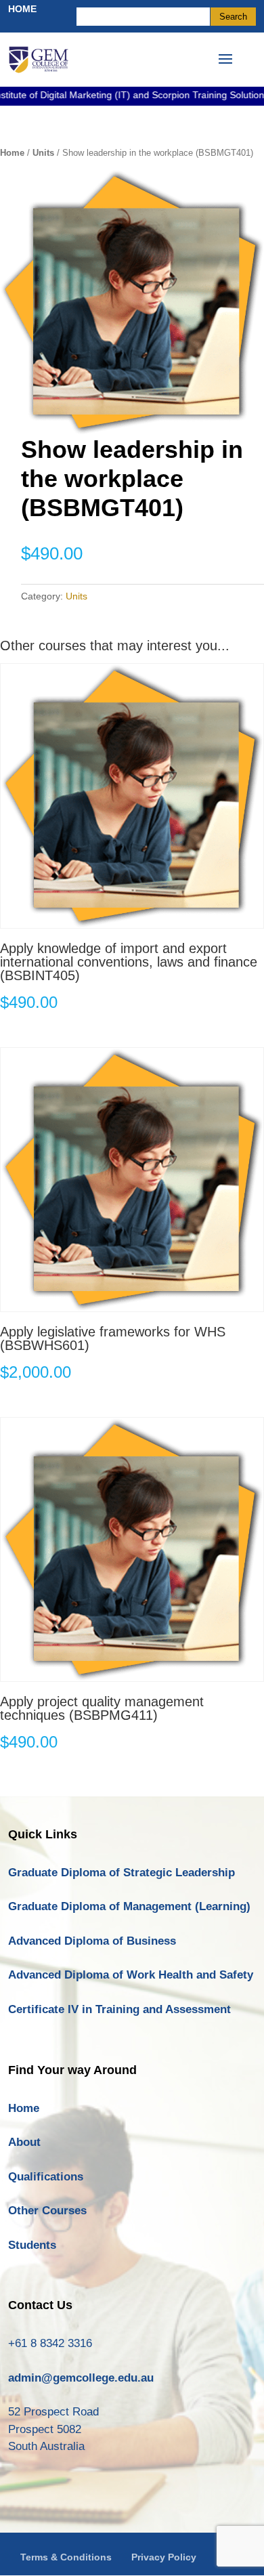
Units (43, 153)
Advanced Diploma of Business (92, 1941)
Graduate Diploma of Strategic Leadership (122, 1873)
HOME (22, 9)
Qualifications (46, 2177)
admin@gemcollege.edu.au (81, 2378)
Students (32, 2245)
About (24, 2142)
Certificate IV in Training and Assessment (119, 2009)
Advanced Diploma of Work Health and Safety (131, 1975)
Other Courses (47, 2211)
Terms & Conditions (66, 2557)
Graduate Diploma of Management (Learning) (129, 1906)
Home (12, 153)
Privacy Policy (164, 2557)
